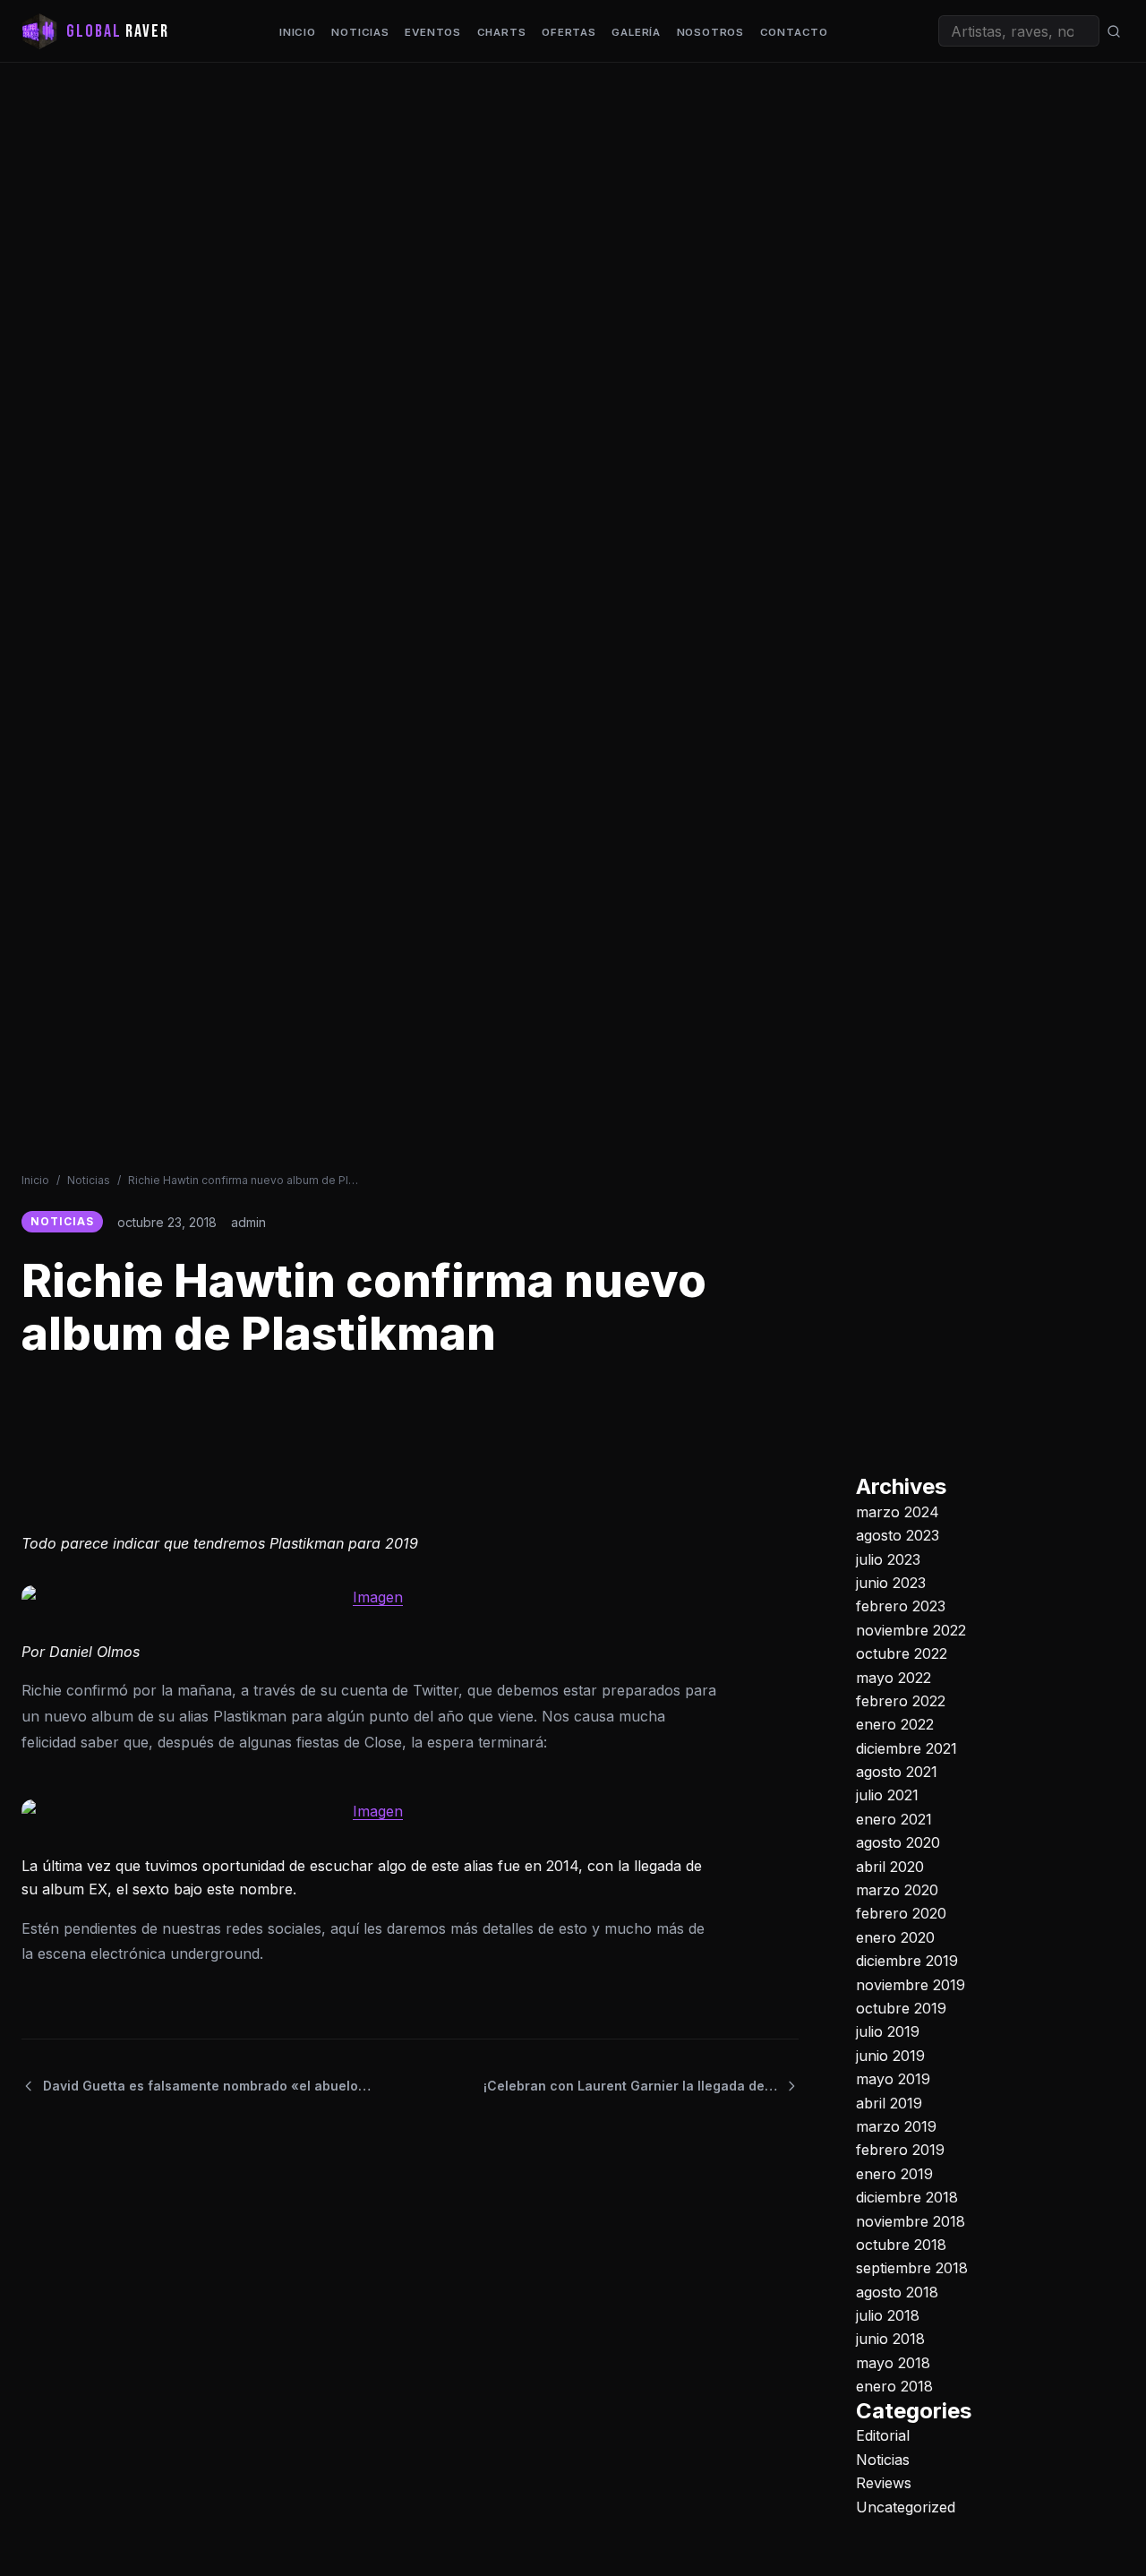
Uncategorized (906, 2506)
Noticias (360, 32)
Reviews (884, 2483)
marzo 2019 (896, 2126)
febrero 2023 (901, 1606)
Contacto (794, 32)
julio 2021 (887, 1795)
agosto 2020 (898, 1842)
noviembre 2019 (911, 1984)
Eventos (433, 32)
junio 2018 (890, 2339)
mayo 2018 (893, 2363)
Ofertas (569, 32)
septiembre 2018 (912, 2268)
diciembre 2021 (907, 1748)
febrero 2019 (900, 2150)
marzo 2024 (898, 1512)
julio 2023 (888, 1558)
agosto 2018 (897, 2291)
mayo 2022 (894, 1677)
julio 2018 (888, 2315)
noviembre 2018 (911, 2220)
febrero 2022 (901, 1701)
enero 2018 (894, 2386)
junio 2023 (891, 1583)
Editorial (883, 2435)
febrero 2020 (901, 1913)
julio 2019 (888, 2031)
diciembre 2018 (907, 2197)
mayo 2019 (893, 2079)
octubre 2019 (901, 2008)
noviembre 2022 (911, 1630)
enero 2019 (894, 2174)
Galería (636, 32)
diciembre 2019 (907, 1961)
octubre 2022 (902, 1653)
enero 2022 (895, 1724)
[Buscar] (1114, 31)
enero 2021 (894, 1819)
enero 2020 (895, 1937)
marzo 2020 (897, 1890)
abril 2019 (889, 2102)
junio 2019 (890, 2056)
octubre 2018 (901, 2245)
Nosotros (710, 32)
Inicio (298, 32)
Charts (502, 32)
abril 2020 (890, 1866)
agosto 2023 (898, 1535)
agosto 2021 (897, 1772)
